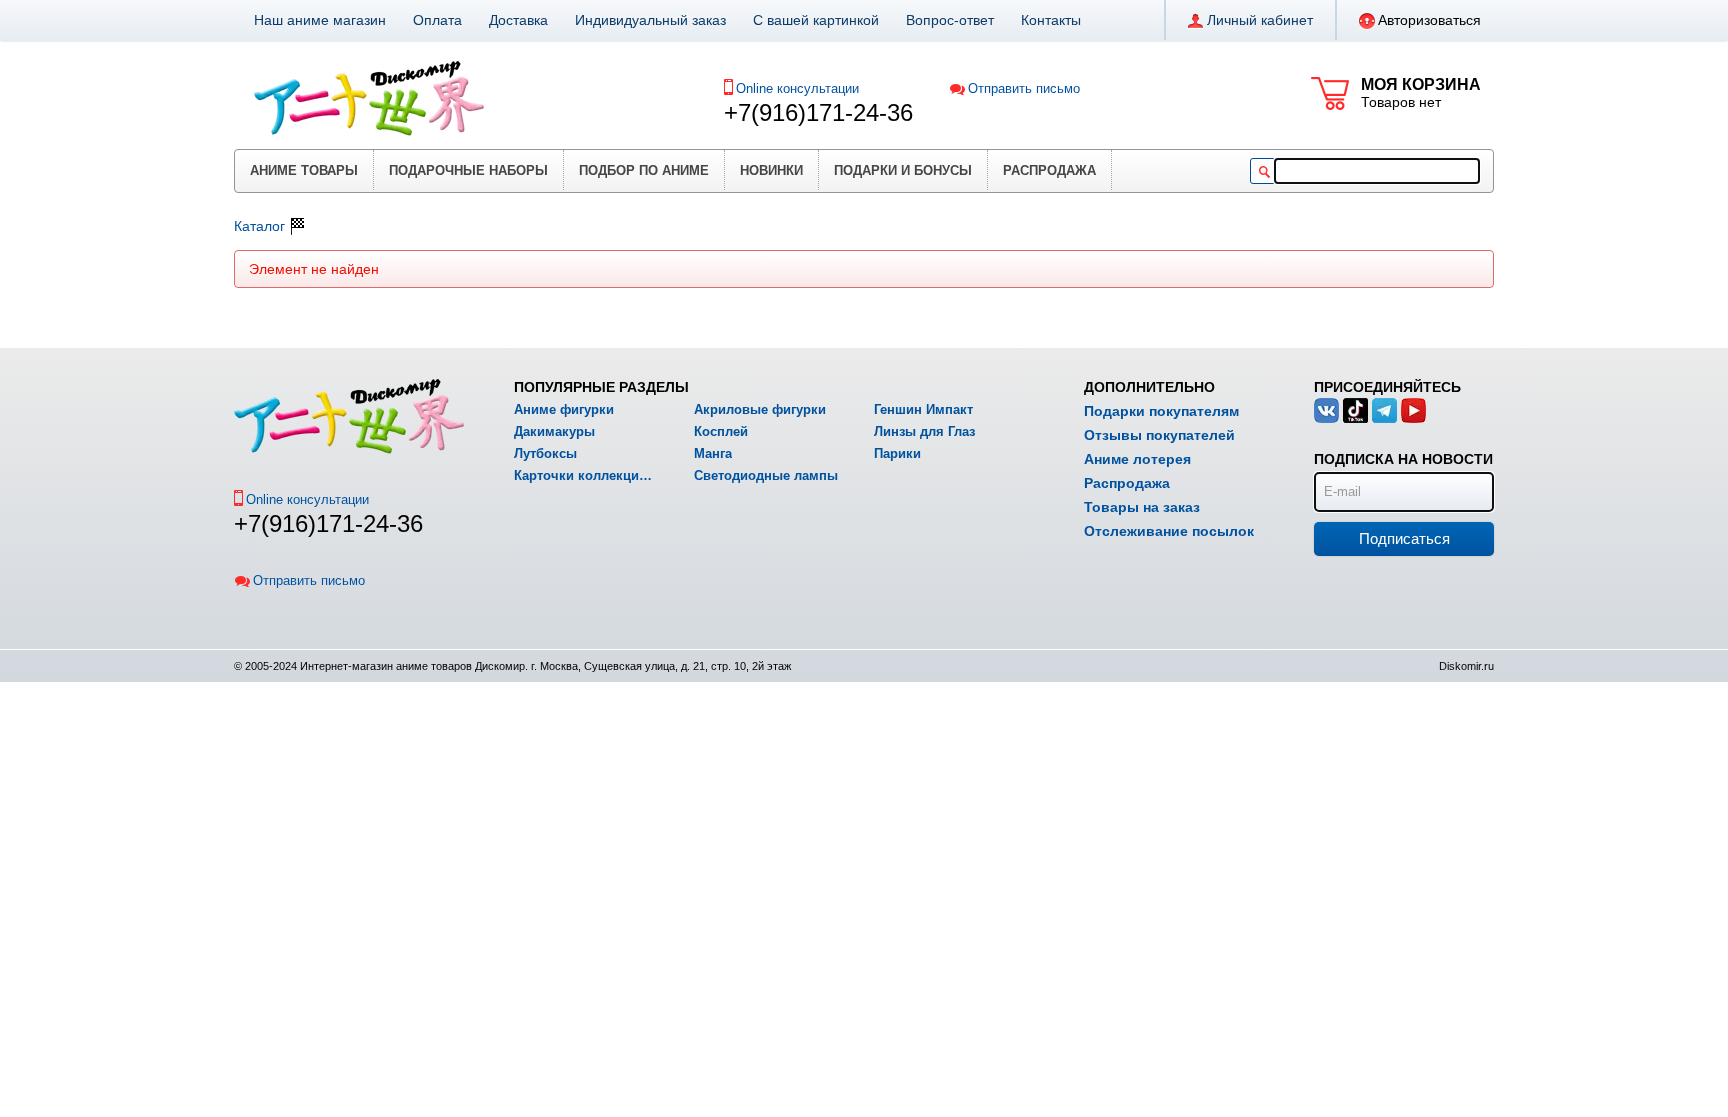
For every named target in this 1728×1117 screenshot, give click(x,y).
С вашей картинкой (816, 20)
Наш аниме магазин (320, 20)
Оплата (437, 20)
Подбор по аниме (644, 170)
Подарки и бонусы (903, 170)
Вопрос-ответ (950, 20)
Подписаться (1404, 538)
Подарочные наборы (468, 170)
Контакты (1051, 20)
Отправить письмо (1024, 88)
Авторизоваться (1429, 20)
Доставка (518, 20)
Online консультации (797, 88)
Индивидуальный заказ (650, 20)
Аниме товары (304, 170)
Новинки (771, 170)
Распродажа (1049, 170)
